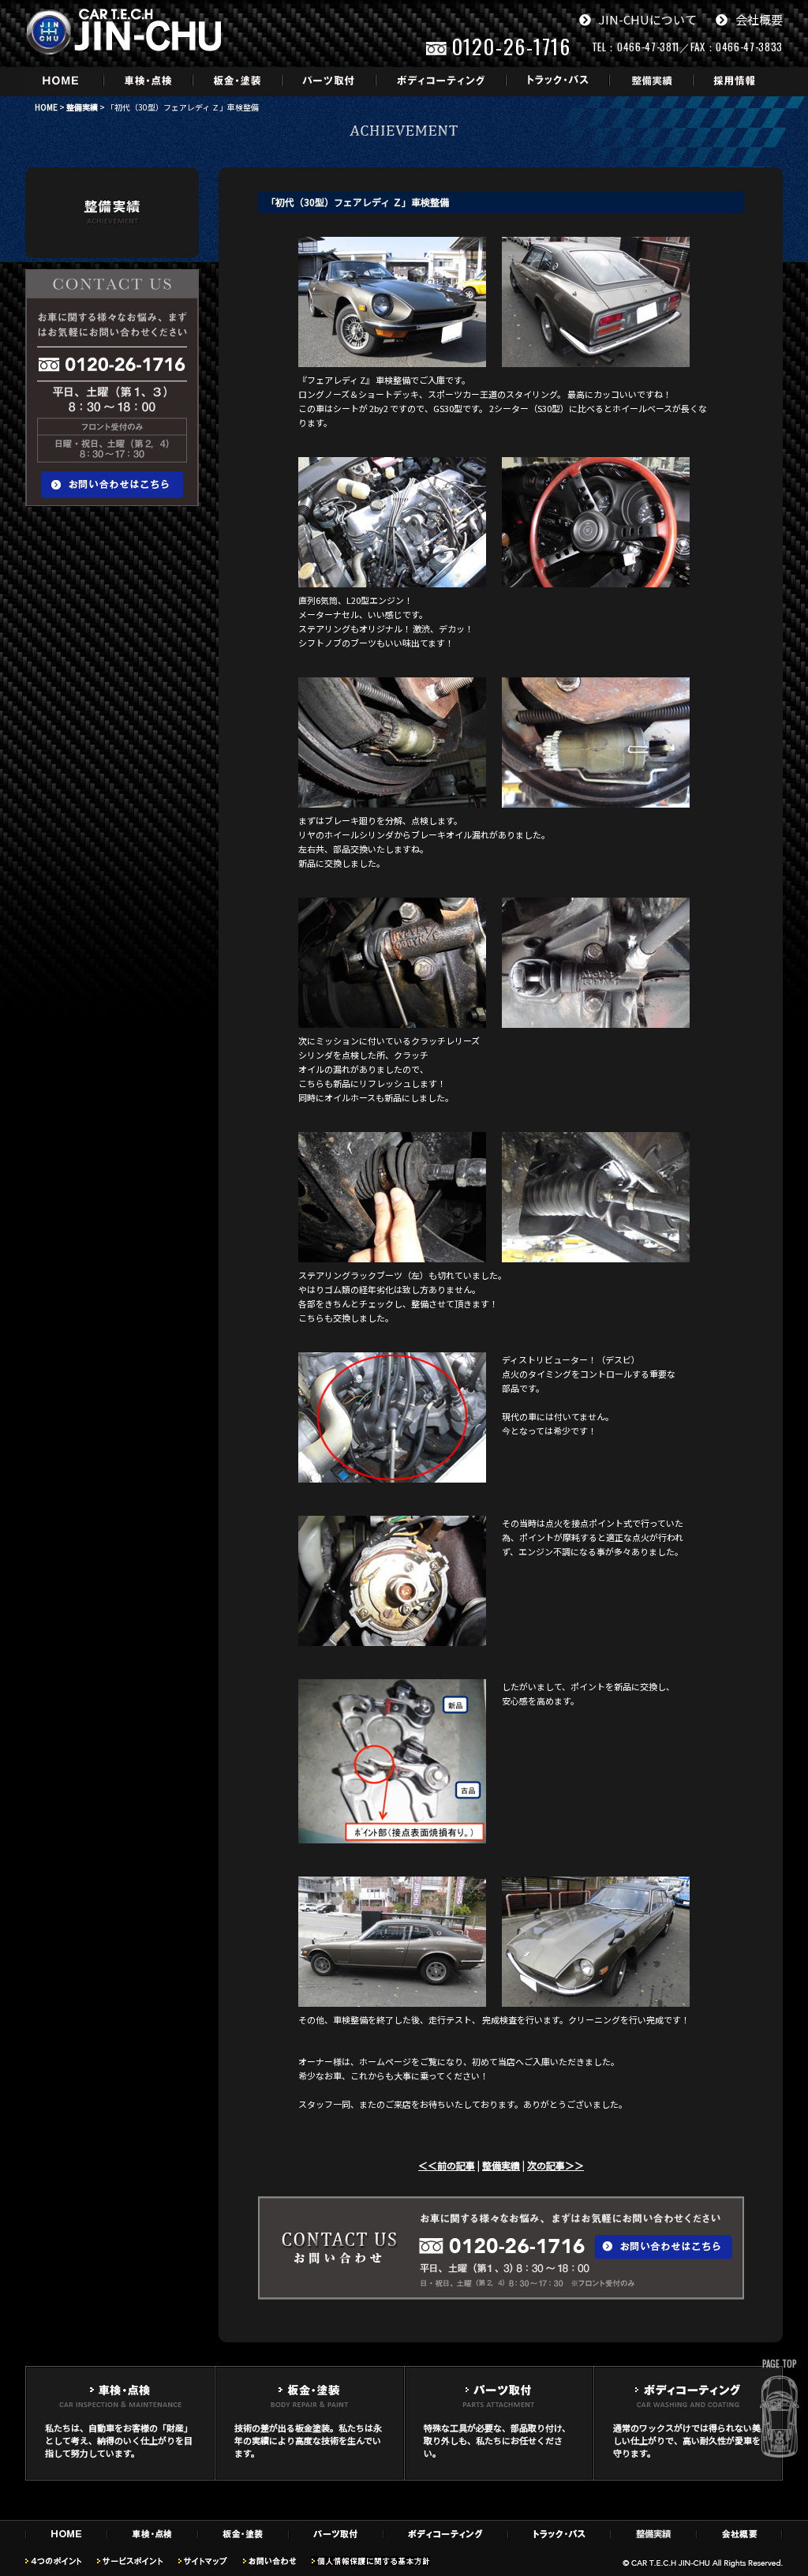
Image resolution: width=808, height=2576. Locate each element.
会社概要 (759, 19)
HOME (46, 107)
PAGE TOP (779, 2364)
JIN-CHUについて (648, 19)
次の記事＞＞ (555, 2165)
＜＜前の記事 (447, 2165)
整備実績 (82, 107)
